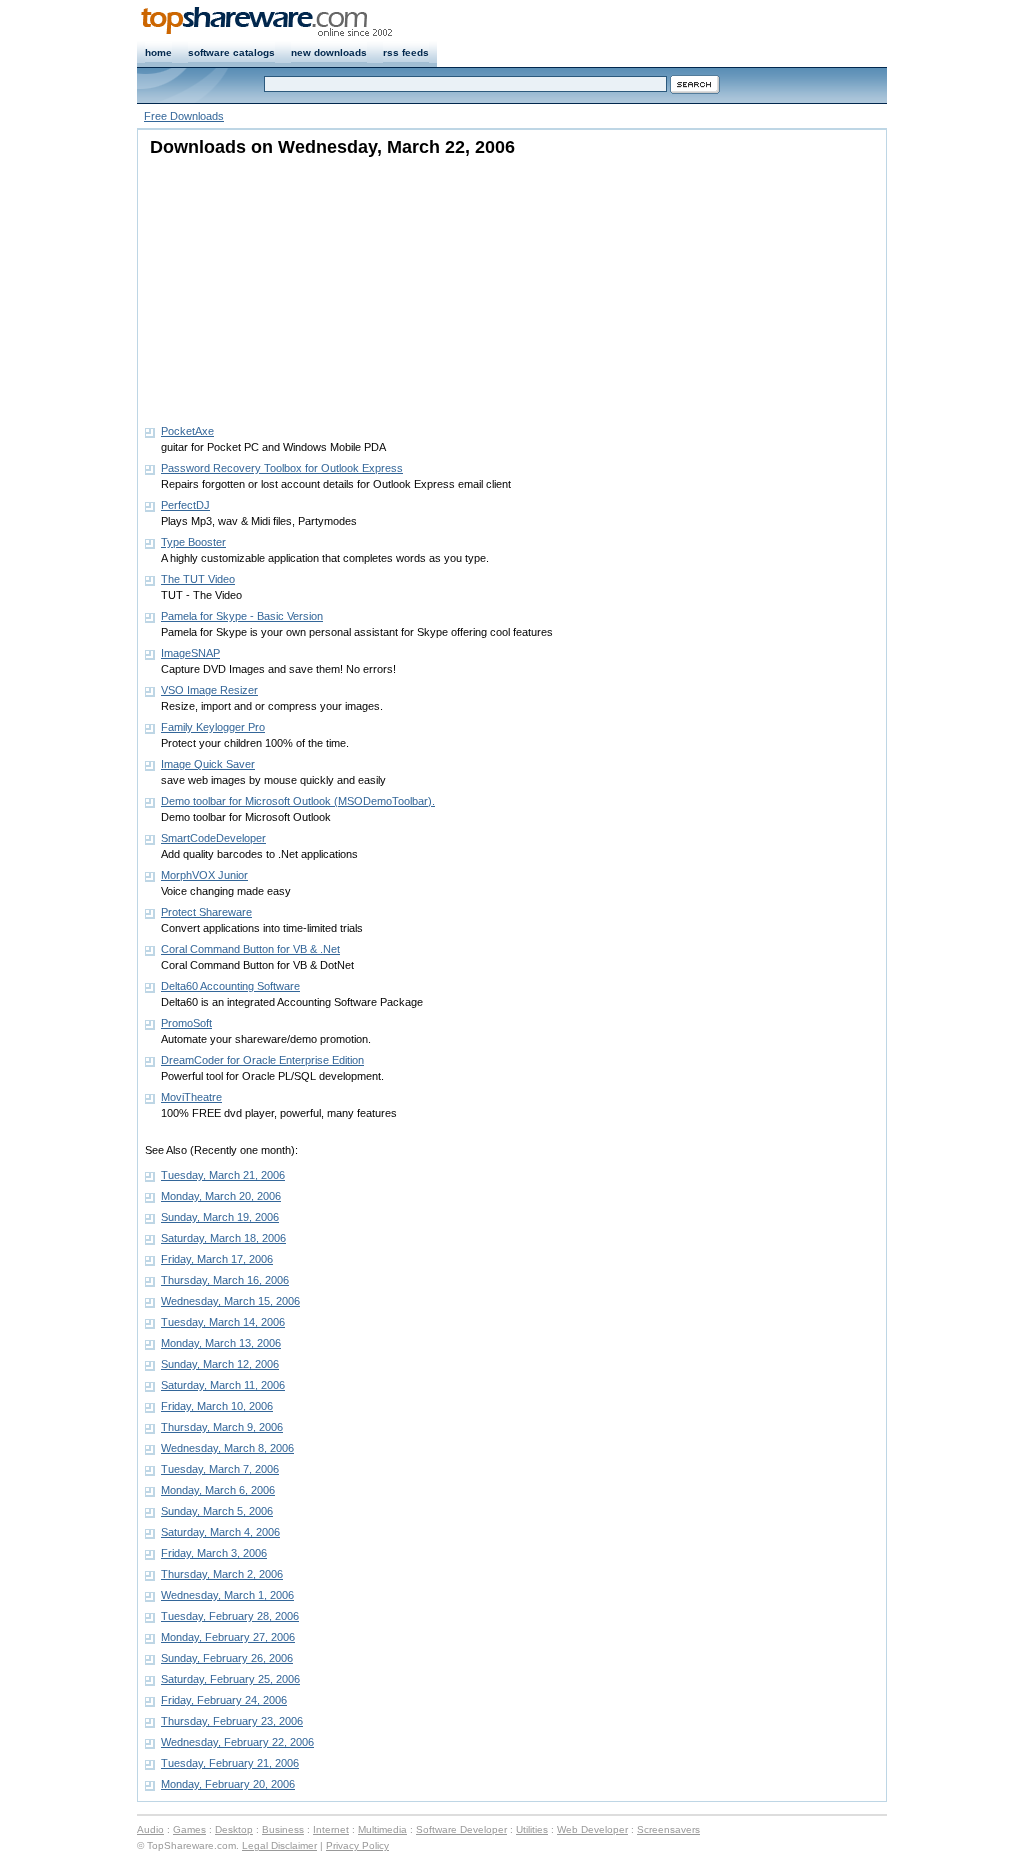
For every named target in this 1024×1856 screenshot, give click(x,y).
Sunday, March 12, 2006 (220, 1364)
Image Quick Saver (208, 764)
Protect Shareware (206, 912)
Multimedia (382, 1829)
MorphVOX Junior (204, 875)
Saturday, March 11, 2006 (223, 1385)
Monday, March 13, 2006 (221, 1343)
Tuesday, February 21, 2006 (230, 1763)
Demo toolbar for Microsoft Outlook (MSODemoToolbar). (298, 801)
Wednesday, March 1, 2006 (227, 1595)
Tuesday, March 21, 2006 (223, 1175)
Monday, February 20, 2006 (228, 1784)
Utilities (532, 1829)
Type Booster (193, 542)
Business (283, 1829)
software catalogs (231, 52)
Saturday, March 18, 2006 (223, 1238)
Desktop (234, 1829)
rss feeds (406, 52)
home (158, 52)
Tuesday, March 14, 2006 (223, 1322)
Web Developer (592, 1829)
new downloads (329, 52)
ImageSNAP (190, 653)
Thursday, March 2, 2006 (222, 1574)
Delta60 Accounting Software (230, 986)
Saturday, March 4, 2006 (220, 1532)
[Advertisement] (270, 285)
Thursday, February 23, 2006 (232, 1721)
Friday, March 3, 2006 (214, 1553)
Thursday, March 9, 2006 (222, 1427)
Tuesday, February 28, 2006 (230, 1616)
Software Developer (461, 1829)
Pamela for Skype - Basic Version (242, 616)
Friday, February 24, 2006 (224, 1700)
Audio (150, 1829)
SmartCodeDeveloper (213, 838)
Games (189, 1829)
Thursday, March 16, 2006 (225, 1280)
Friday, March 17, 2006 (217, 1259)
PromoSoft (186, 1023)
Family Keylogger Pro (213, 727)
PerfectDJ (185, 505)
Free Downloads (184, 116)
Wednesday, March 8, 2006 (227, 1448)
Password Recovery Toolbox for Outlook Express (282, 468)
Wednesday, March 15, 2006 (230, 1301)
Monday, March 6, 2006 (218, 1490)
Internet (331, 1829)
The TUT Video (198, 579)
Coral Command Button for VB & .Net (250, 949)
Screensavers (668, 1829)
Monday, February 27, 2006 (228, 1637)
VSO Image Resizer (209, 690)
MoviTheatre (191, 1097)
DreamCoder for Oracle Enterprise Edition (262, 1060)
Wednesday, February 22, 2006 (237, 1742)
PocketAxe (187, 431)
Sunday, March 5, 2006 (217, 1511)
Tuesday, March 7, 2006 (220, 1469)
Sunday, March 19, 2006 (220, 1217)
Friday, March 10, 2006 (217, 1406)
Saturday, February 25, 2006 (230, 1679)
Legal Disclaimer (279, 1845)
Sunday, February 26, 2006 (227, 1658)
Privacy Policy (357, 1845)
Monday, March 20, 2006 (221, 1196)
